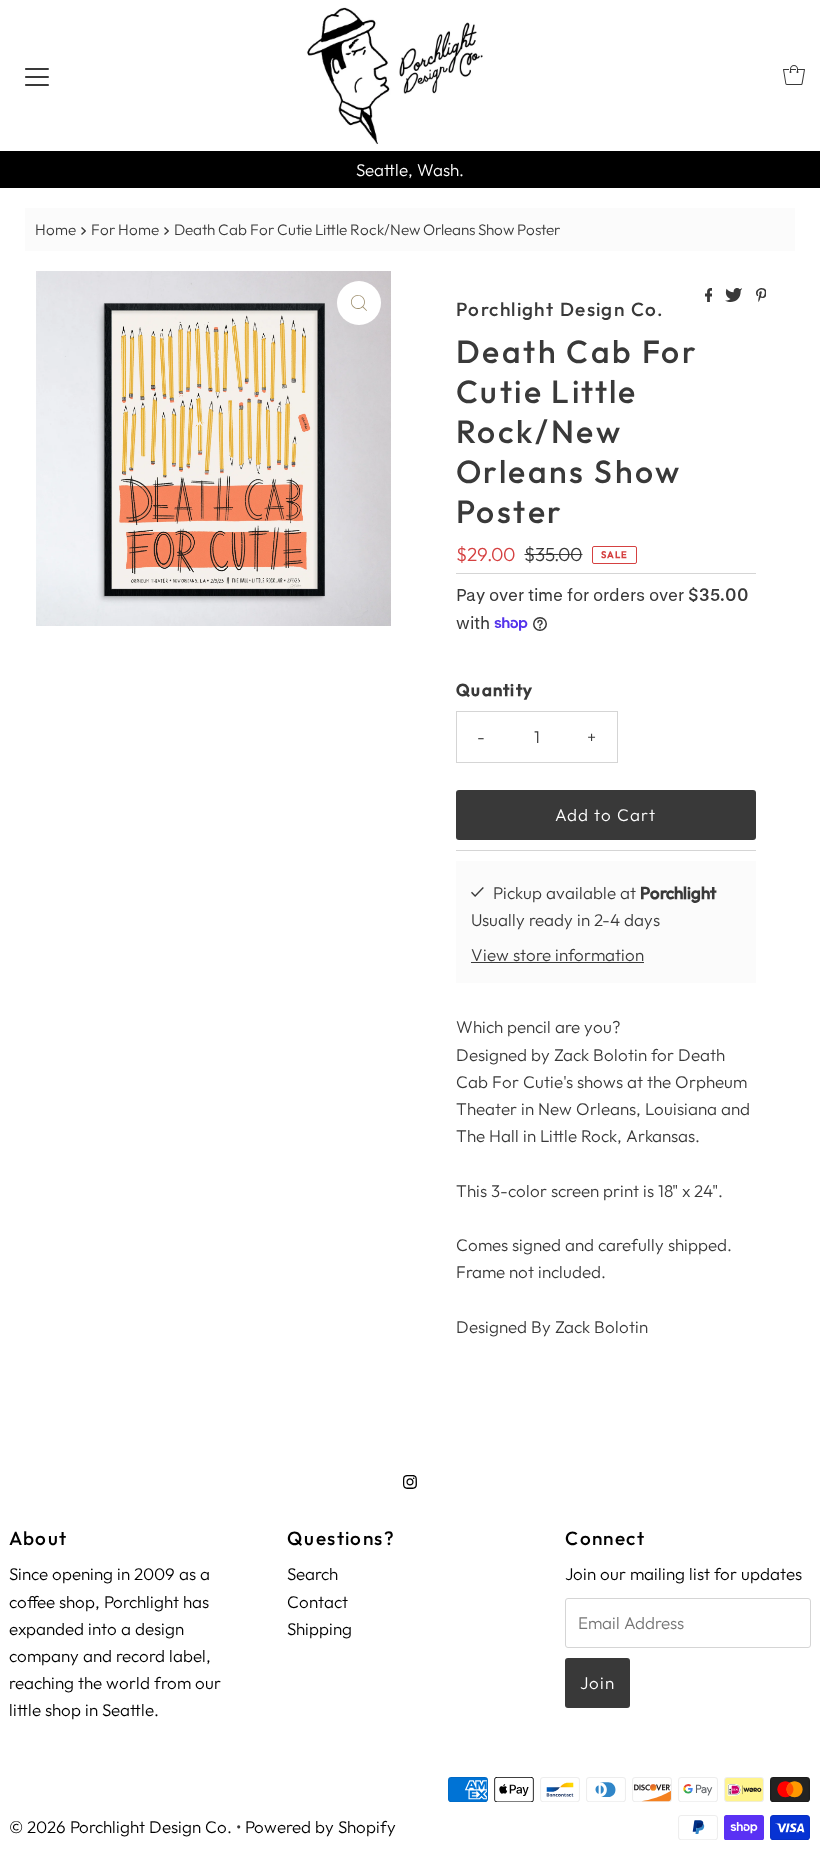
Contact (317, 1601)
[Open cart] (794, 75)
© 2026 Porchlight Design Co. (120, 1826)
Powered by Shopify (320, 1826)
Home (55, 229)
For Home (125, 229)
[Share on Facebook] (710, 296)
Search (312, 1573)
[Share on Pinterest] (761, 296)
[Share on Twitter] (735, 296)
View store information (557, 954)
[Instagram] (410, 1481)
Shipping (319, 1628)
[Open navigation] (37, 75)
